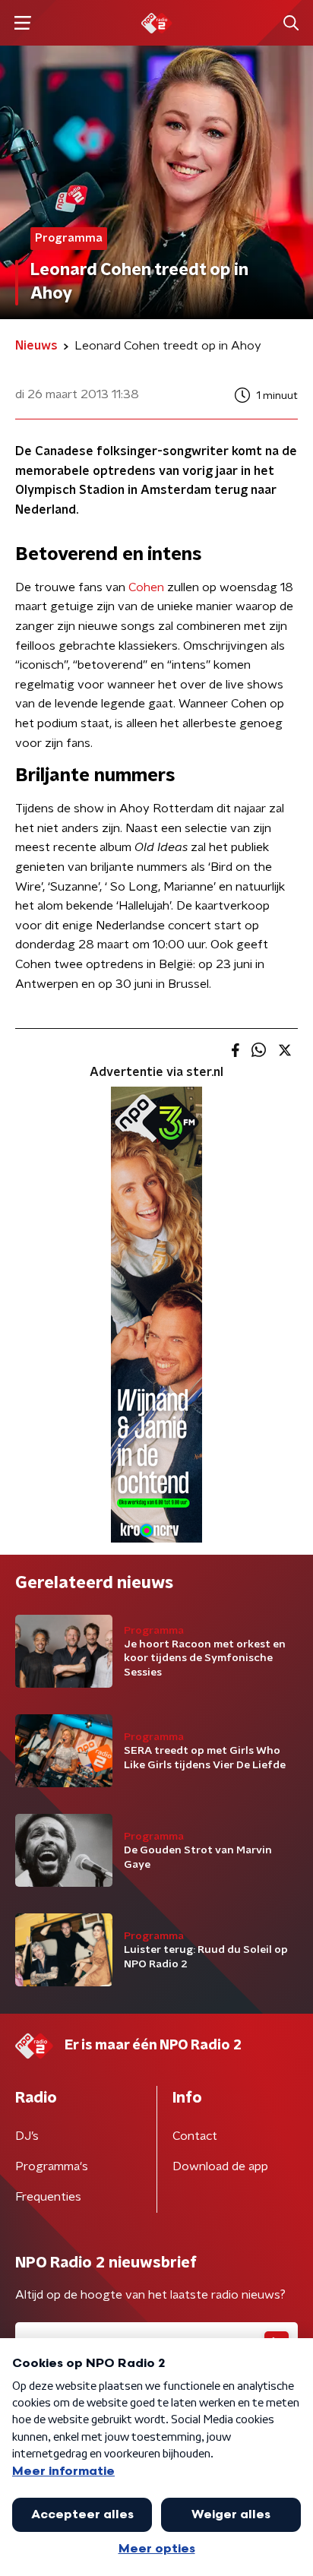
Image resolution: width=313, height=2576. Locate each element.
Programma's (52, 2166)
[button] (22, 23)
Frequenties (48, 2197)
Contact (195, 2136)
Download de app (220, 2166)
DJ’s (27, 2136)
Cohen (146, 587)
